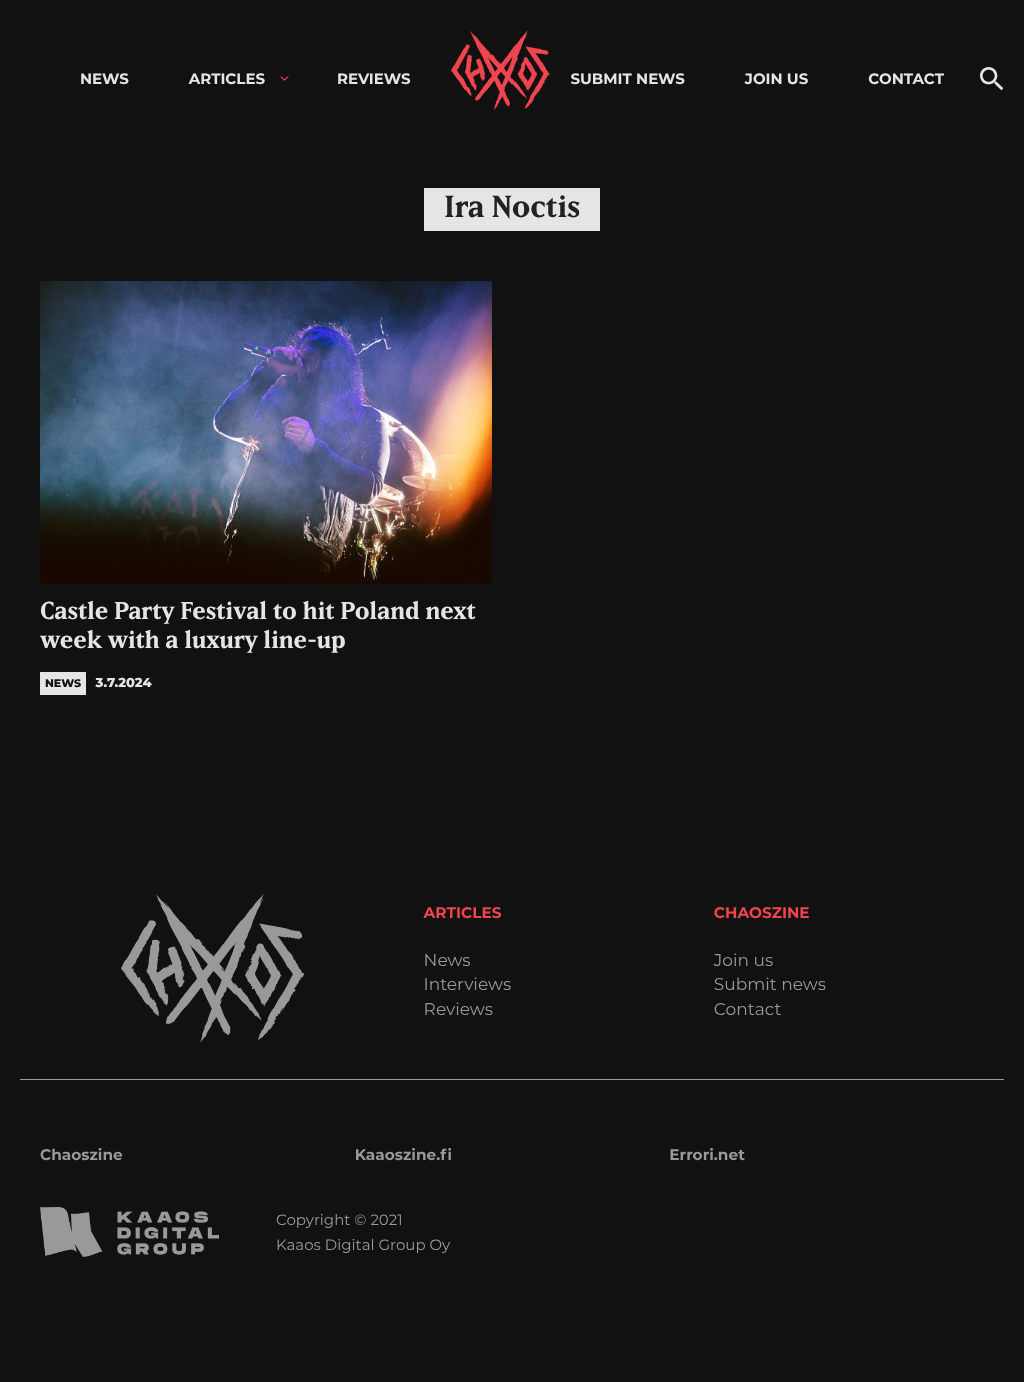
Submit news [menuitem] (627, 78)
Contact (748, 1010)
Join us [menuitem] (776, 78)
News (447, 961)
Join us (743, 961)
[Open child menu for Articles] (284, 78)
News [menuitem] (104, 78)
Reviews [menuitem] (374, 78)
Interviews (468, 985)
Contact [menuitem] (906, 78)
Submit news (770, 985)
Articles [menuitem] (227, 78)
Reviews (458, 1010)
